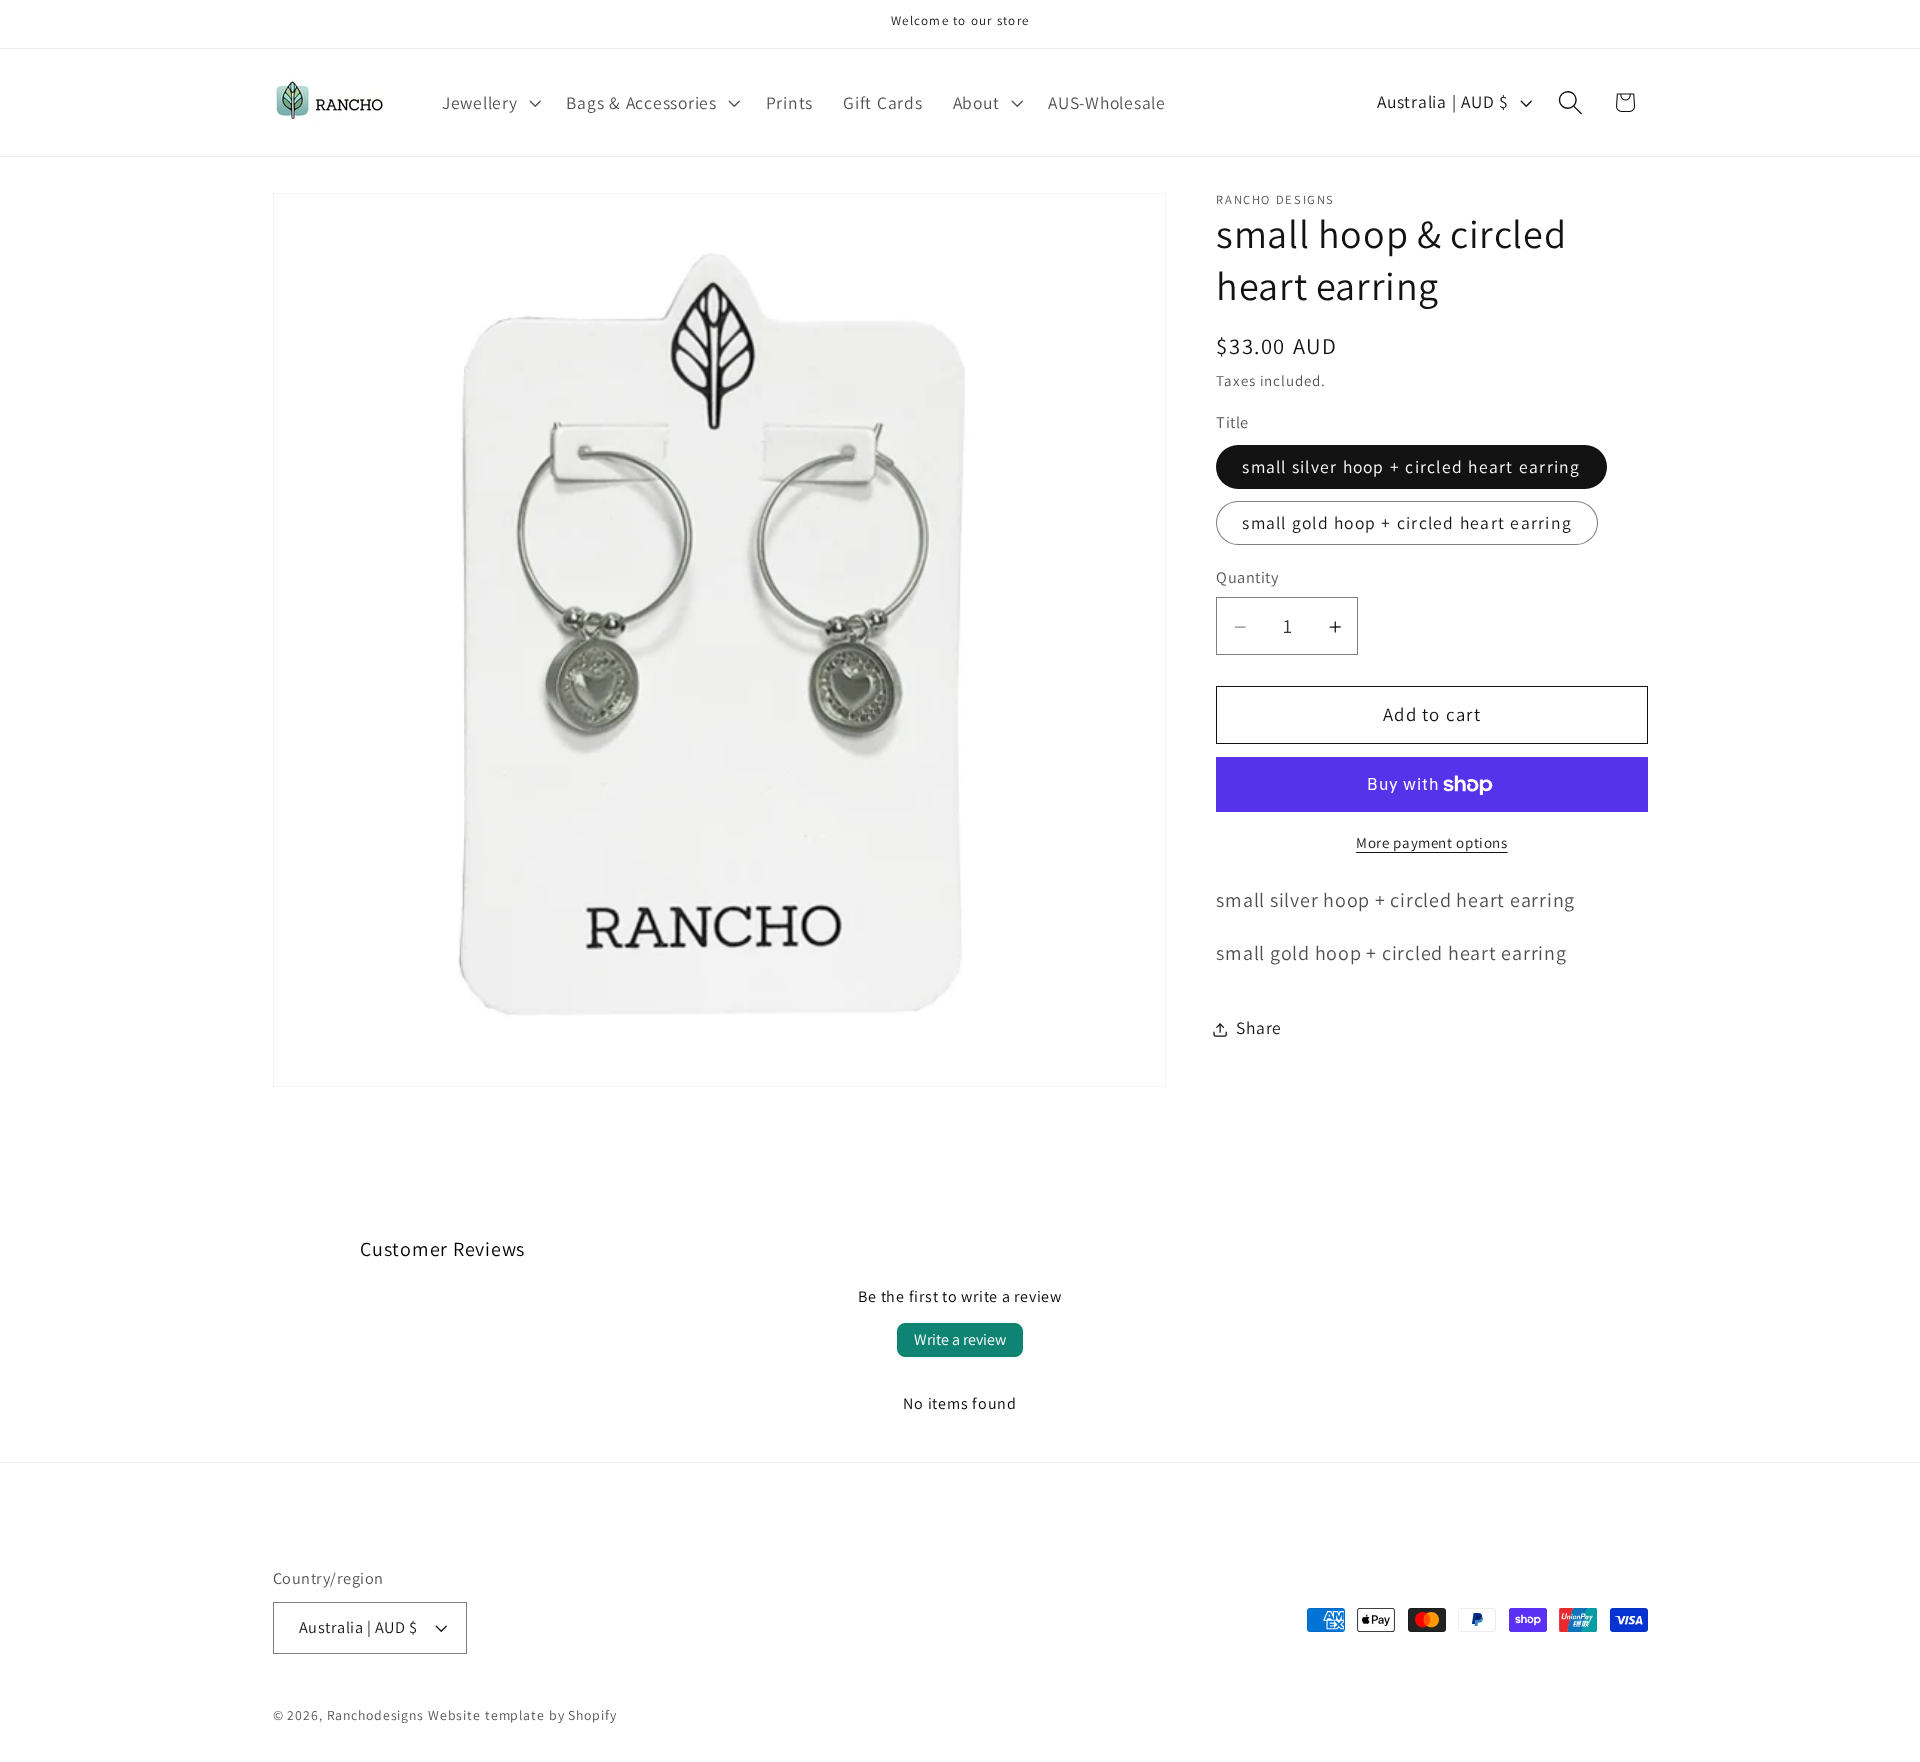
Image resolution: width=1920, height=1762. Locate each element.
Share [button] (1259, 1028)
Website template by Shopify (522, 1715)
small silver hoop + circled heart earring (1411, 467)
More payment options (1432, 843)
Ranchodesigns (375, 1715)
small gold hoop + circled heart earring (1407, 523)
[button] (489, 103)
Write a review (960, 1339)
